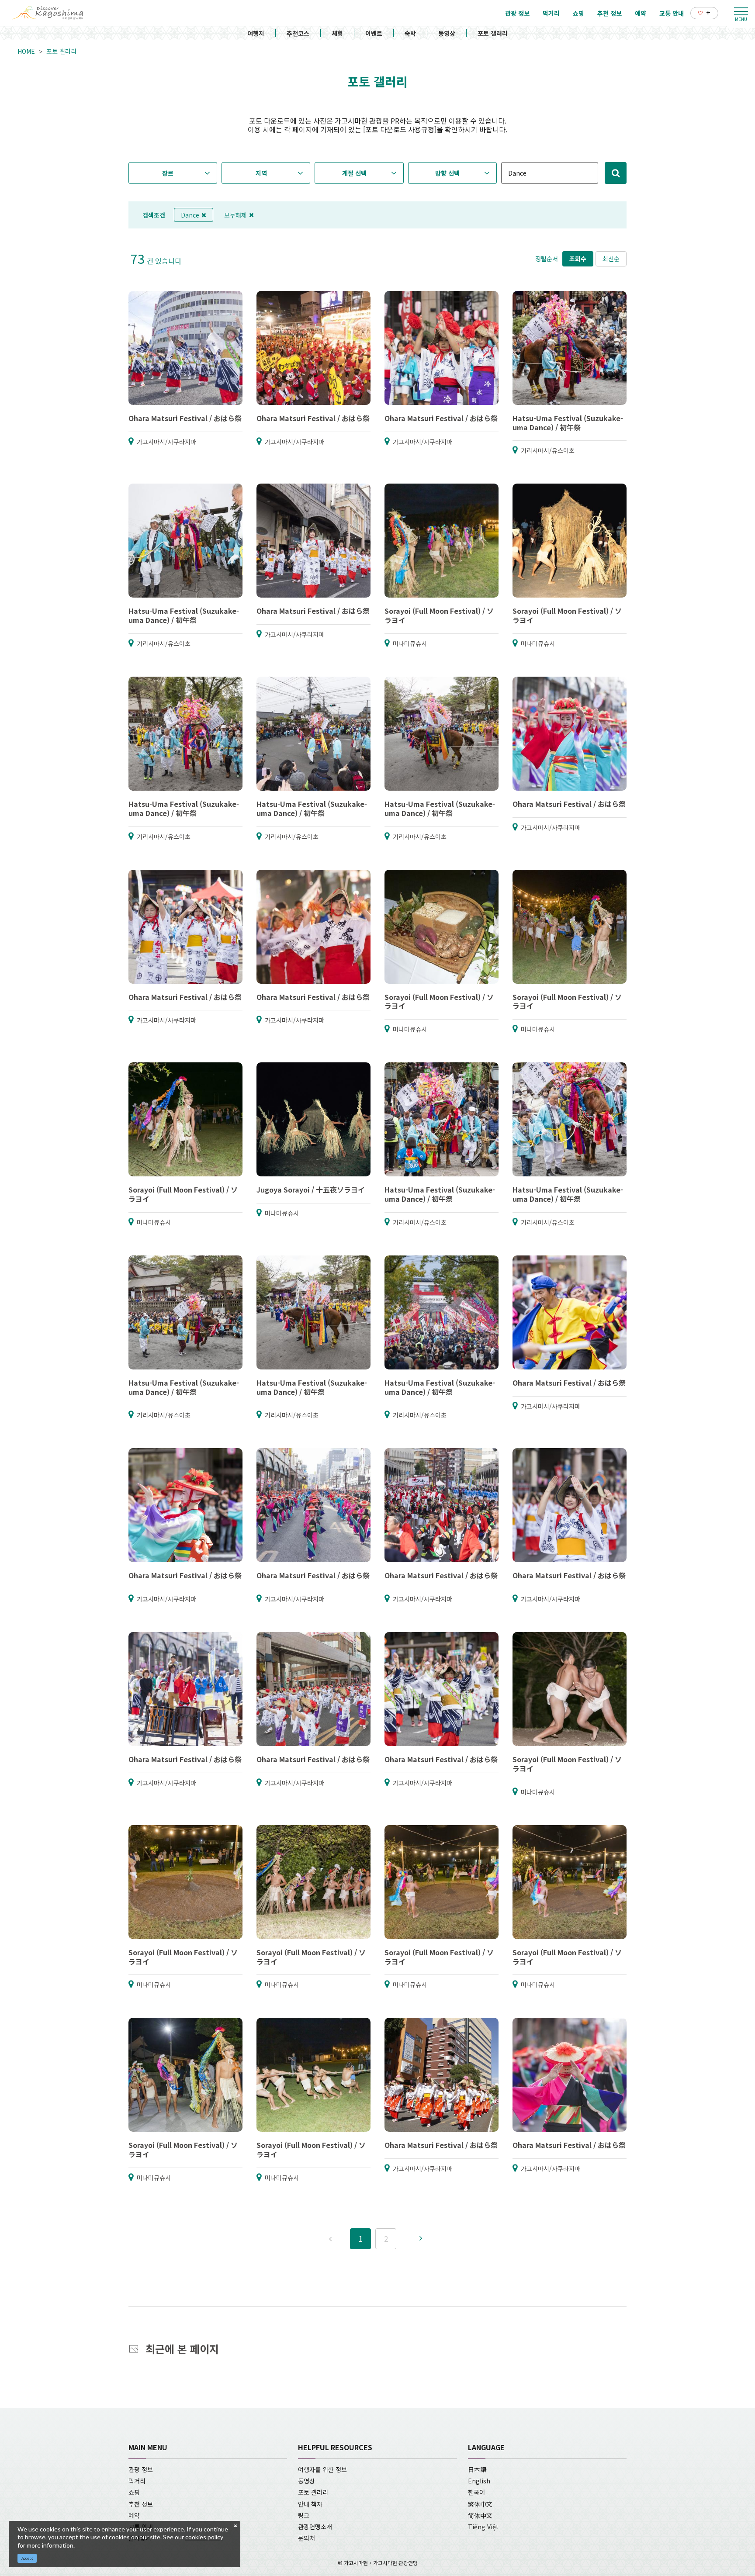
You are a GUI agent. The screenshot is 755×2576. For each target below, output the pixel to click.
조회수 (578, 259)
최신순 (611, 259)
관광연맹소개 (315, 2527)
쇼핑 (134, 2492)
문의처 (307, 2538)
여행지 (256, 33)
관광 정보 (141, 2469)
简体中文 (480, 2515)
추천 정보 (141, 2504)
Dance (190, 215)
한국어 (476, 2492)
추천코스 (298, 33)
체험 (337, 33)
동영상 (447, 33)
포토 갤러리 (493, 33)
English (479, 2481)
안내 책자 (310, 2504)
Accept (27, 2558)
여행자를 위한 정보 (322, 2469)
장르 (168, 173)
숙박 (410, 33)
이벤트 (374, 33)
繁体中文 (480, 2504)
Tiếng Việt (483, 2527)
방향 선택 (447, 173)
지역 (261, 173)
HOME (26, 51)
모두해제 (236, 215)
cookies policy (204, 2537)
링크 (304, 2515)
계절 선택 (354, 173)
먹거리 (137, 2481)
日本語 (477, 2469)
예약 (134, 2515)
